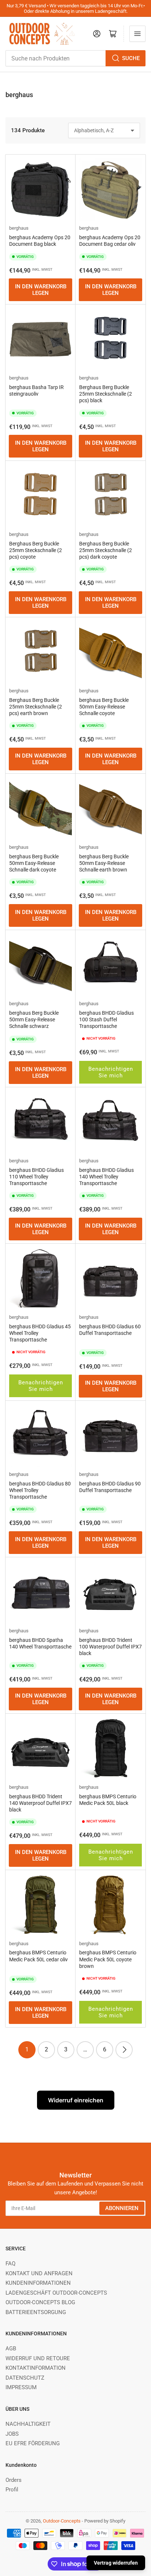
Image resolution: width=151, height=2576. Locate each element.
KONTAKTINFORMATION (36, 2368)
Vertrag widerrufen (116, 2563)
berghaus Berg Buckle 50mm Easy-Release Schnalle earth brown (104, 863)
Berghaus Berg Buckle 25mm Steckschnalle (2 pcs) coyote (36, 550)
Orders (14, 2480)
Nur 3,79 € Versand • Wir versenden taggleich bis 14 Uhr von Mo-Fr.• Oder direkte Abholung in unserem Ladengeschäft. (76, 8)
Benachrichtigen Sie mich (111, 1072)
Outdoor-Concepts (62, 2521)
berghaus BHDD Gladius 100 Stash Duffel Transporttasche (106, 1019)
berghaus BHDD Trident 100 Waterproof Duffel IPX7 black (111, 1647)
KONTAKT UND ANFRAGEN (39, 2273)
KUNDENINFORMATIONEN (38, 2283)
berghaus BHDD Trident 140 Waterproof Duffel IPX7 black (40, 1803)
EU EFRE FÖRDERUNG (33, 2443)
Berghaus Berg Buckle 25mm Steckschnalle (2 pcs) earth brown (36, 707)
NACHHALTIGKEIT (28, 2424)
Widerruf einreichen (76, 2100)
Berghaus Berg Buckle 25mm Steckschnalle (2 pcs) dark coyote (106, 550)
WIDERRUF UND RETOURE (38, 2358)
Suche (131, 58)
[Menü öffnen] (137, 34)
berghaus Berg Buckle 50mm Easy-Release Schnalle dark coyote (34, 863)
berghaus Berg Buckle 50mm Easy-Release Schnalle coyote (104, 707)
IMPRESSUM (21, 2387)
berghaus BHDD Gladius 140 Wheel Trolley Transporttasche (106, 1177)
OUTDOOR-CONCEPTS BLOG (40, 2302)
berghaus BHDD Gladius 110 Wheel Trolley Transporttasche (36, 1177)
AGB (11, 2349)
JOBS (12, 2434)
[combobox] (75, 58)
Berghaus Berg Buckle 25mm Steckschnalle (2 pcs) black (106, 394)
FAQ (10, 2264)
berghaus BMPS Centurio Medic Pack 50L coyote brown (108, 1959)
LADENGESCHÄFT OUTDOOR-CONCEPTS (56, 2293)
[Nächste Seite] (124, 2050)
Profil (12, 2490)
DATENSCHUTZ (25, 2378)
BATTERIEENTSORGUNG (36, 2312)
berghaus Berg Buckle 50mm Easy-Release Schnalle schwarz (34, 1019)
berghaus (19, 228)
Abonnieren (122, 2208)
